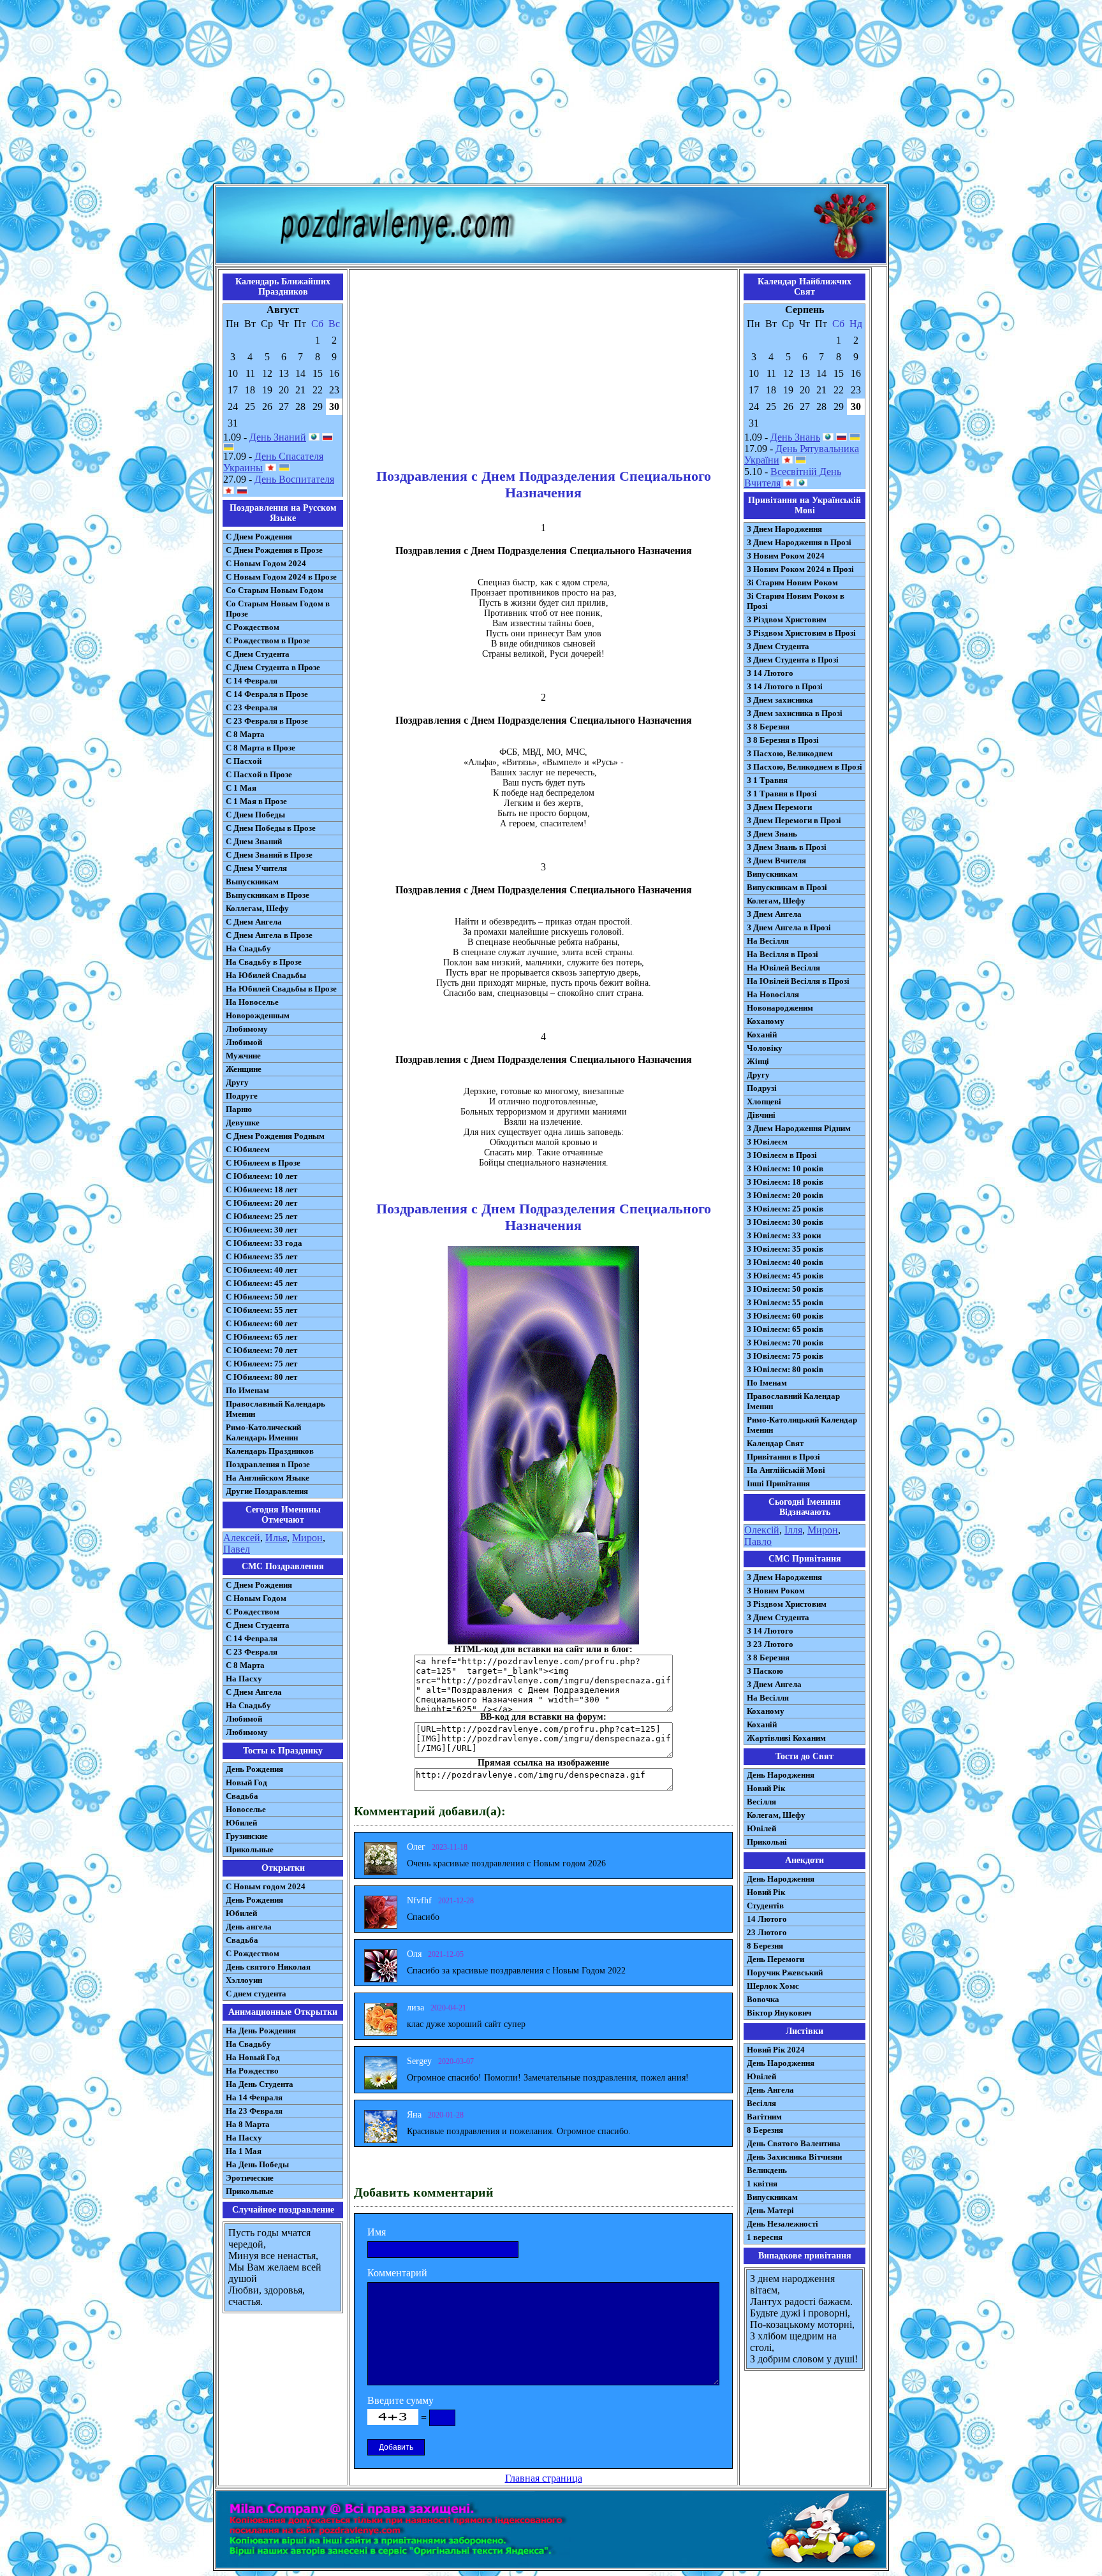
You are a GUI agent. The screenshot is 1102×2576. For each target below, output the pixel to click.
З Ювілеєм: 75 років (785, 1356)
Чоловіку (765, 1048)
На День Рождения (261, 2031)
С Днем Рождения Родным (275, 1136)
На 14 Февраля (254, 2097)
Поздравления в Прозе (268, 1464)
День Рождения (254, 1769)
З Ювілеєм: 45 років (785, 1276)
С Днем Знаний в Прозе (269, 855)
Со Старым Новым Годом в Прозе (278, 609)
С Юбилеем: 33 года (264, 1243)
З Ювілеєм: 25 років (785, 1209)
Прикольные (250, 1849)
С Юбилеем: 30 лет (261, 1230)
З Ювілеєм (767, 1142)
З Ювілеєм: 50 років (785, 1289)
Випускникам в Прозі (787, 887)
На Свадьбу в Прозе (264, 962)
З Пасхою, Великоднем (790, 753)
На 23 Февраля (254, 2111)
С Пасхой (244, 761)
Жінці (758, 1061)
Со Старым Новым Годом (275, 590)
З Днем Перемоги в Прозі (794, 820)
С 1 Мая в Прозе (256, 801)
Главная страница (544, 2478)
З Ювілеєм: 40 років (785, 1262)
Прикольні (767, 1842)
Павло (758, 1541)
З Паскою (765, 1671)
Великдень (767, 2170)
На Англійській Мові (786, 1470)
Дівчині (761, 1115)
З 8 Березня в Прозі (783, 740)
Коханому (766, 1021)
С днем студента (256, 1994)
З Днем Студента (778, 646)
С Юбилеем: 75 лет (261, 1364)
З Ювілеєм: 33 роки (784, 1235)
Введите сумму (400, 2400)
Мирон (307, 1538)
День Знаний (278, 437)
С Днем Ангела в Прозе (269, 935)
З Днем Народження (784, 529)
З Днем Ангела (774, 914)
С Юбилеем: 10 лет (261, 1176)
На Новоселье (252, 1002)
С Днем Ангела (254, 922)
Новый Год (246, 1782)
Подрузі (762, 1088)
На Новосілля (773, 994)
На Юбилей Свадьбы (266, 975)
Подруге (242, 1096)
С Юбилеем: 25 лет (261, 1216)
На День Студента (260, 2084)
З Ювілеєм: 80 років (785, 1369)
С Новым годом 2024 (266, 1886)
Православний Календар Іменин (793, 1401)
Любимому (247, 1029)
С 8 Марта (245, 734)
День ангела (249, 1927)
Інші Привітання (778, 1483)
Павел (237, 1549)
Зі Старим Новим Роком (792, 582)
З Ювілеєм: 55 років (785, 1302)
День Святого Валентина (794, 2143)
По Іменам (767, 1383)
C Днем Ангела (254, 1692)
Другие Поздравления (267, 1491)
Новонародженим (780, 1008)
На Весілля (768, 941)
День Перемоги (775, 1959)
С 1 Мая (241, 788)
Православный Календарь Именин (275, 1409)
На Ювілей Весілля (783, 968)
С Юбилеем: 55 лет (261, 1310)
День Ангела (770, 2090)
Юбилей (241, 1823)
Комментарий (397, 2273)
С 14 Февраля (252, 681)
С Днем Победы (255, 815)
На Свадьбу (248, 948)
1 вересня (765, 2237)
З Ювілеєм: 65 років (785, 1329)
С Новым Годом (256, 1598)
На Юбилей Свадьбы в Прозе (281, 989)
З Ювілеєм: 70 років (785, 1343)
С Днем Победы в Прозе (271, 828)
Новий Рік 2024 (776, 2050)
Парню (239, 1109)
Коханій (762, 1035)
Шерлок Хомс (773, 1986)
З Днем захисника (780, 700)
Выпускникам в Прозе (268, 895)
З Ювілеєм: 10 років (785, 1168)
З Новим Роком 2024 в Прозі (800, 569)
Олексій (762, 1530)
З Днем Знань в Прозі (787, 847)
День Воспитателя (294, 479)
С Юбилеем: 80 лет (261, 1377)
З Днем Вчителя (776, 860)
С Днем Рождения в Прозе (274, 550)
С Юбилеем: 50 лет (261, 1297)
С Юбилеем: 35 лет (261, 1256)
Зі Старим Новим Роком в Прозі (796, 601)
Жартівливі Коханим (786, 1738)
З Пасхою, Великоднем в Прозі (804, 767)
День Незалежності (782, 2224)
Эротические (250, 2178)
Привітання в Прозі (783, 1457)
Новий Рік (766, 1788)
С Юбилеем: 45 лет (261, 1283)
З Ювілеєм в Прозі (782, 1155)
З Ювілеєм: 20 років (785, 1195)
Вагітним (764, 2117)
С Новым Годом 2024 (266, 563)
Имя (377, 2232)
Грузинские (247, 1836)
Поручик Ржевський (785, 1972)
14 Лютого (767, 1919)
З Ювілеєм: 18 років (785, 1182)
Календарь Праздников (270, 1451)
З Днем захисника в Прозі (795, 713)
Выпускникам (252, 882)
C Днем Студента (258, 1625)
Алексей (242, 1538)
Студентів (765, 1906)
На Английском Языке (268, 1478)
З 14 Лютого (770, 673)
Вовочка (763, 1999)
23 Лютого (767, 1932)
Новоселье (246, 1809)
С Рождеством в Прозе (268, 640)
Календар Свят (775, 1443)
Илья (276, 1538)
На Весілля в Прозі (782, 954)
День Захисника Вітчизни (794, 2157)
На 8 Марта (248, 2124)
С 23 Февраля (252, 707)
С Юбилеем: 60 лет (261, 1323)
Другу (237, 1082)
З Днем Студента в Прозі (793, 660)
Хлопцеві (764, 1101)
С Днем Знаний (254, 841)
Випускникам (772, 874)
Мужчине (243, 1056)
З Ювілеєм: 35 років (785, 1249)
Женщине (244, 1069)
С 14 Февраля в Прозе (267, 694)
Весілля (761, 1802)
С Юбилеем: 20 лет (261, 1203)
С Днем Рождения (259, 537)
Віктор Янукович (779, 2013)
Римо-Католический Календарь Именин (263, 1432)
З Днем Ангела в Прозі (789, 927)
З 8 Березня (768, 727)
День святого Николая (268, 1967)
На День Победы (257, 2164)
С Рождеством (253, 627)
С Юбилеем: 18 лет (261, 1189)
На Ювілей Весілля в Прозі (798, 981)
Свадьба (242, 1796)
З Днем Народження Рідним (799, 1128)
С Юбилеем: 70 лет (261, 1350)
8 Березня (765, 1946)
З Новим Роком (776, 1591)
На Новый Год (253, 2057)
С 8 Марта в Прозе (261, 748)
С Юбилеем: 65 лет (261, 1337)
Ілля (793, 1530)
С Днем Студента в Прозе (273, 667)
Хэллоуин (244, 1980)
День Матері (770, 2210)
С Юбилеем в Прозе (263, 1163)
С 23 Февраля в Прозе (267, 721)
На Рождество (252, 2071)
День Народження (781, 1775)
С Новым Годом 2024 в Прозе (281, 577)
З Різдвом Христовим (787, 619)
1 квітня (762, 2184)
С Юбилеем (248, 1149)
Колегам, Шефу (776, 901)
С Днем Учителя (256, 868)
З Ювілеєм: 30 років (785, 1222)
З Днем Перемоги (779, 807)
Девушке (243, 1123)
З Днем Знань (772, 834)
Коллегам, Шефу (257, 908)
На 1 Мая (244, 2151)
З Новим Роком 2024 (786, 556)
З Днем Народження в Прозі (799, 542)
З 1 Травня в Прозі (782, 794)
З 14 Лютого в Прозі (785, 686)
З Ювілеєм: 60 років (785, 1316)
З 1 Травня (767, 780)
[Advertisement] (551, 94)
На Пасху (244, 1679)
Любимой (244, 1042)
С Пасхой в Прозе (259, 774)
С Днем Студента (258, 654)
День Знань (795, 437)
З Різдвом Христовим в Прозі (801, 633)
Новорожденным (258, 1015)
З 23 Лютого (770, 1644)
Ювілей (761, 1828)
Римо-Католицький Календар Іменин (802, 1425)
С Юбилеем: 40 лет (261, 1270)
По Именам (247, 1390)
